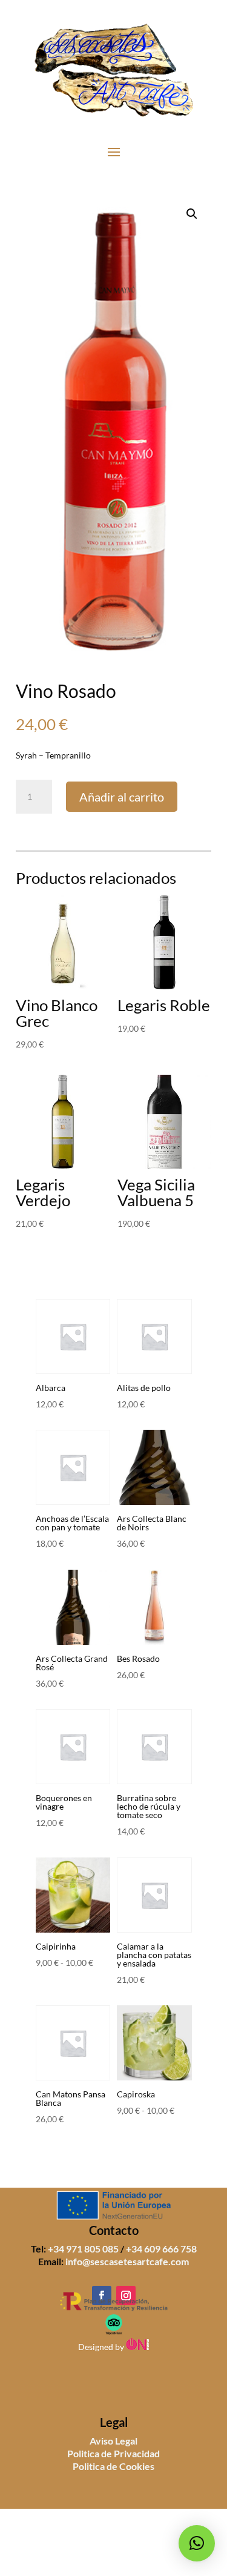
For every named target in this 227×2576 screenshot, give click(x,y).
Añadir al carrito (122, 797)
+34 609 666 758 (161, 2249)
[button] (192, 214)
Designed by (102, 2347)
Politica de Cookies (113, 2466)
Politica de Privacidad (113, 2453)
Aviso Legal (113, 2441)
